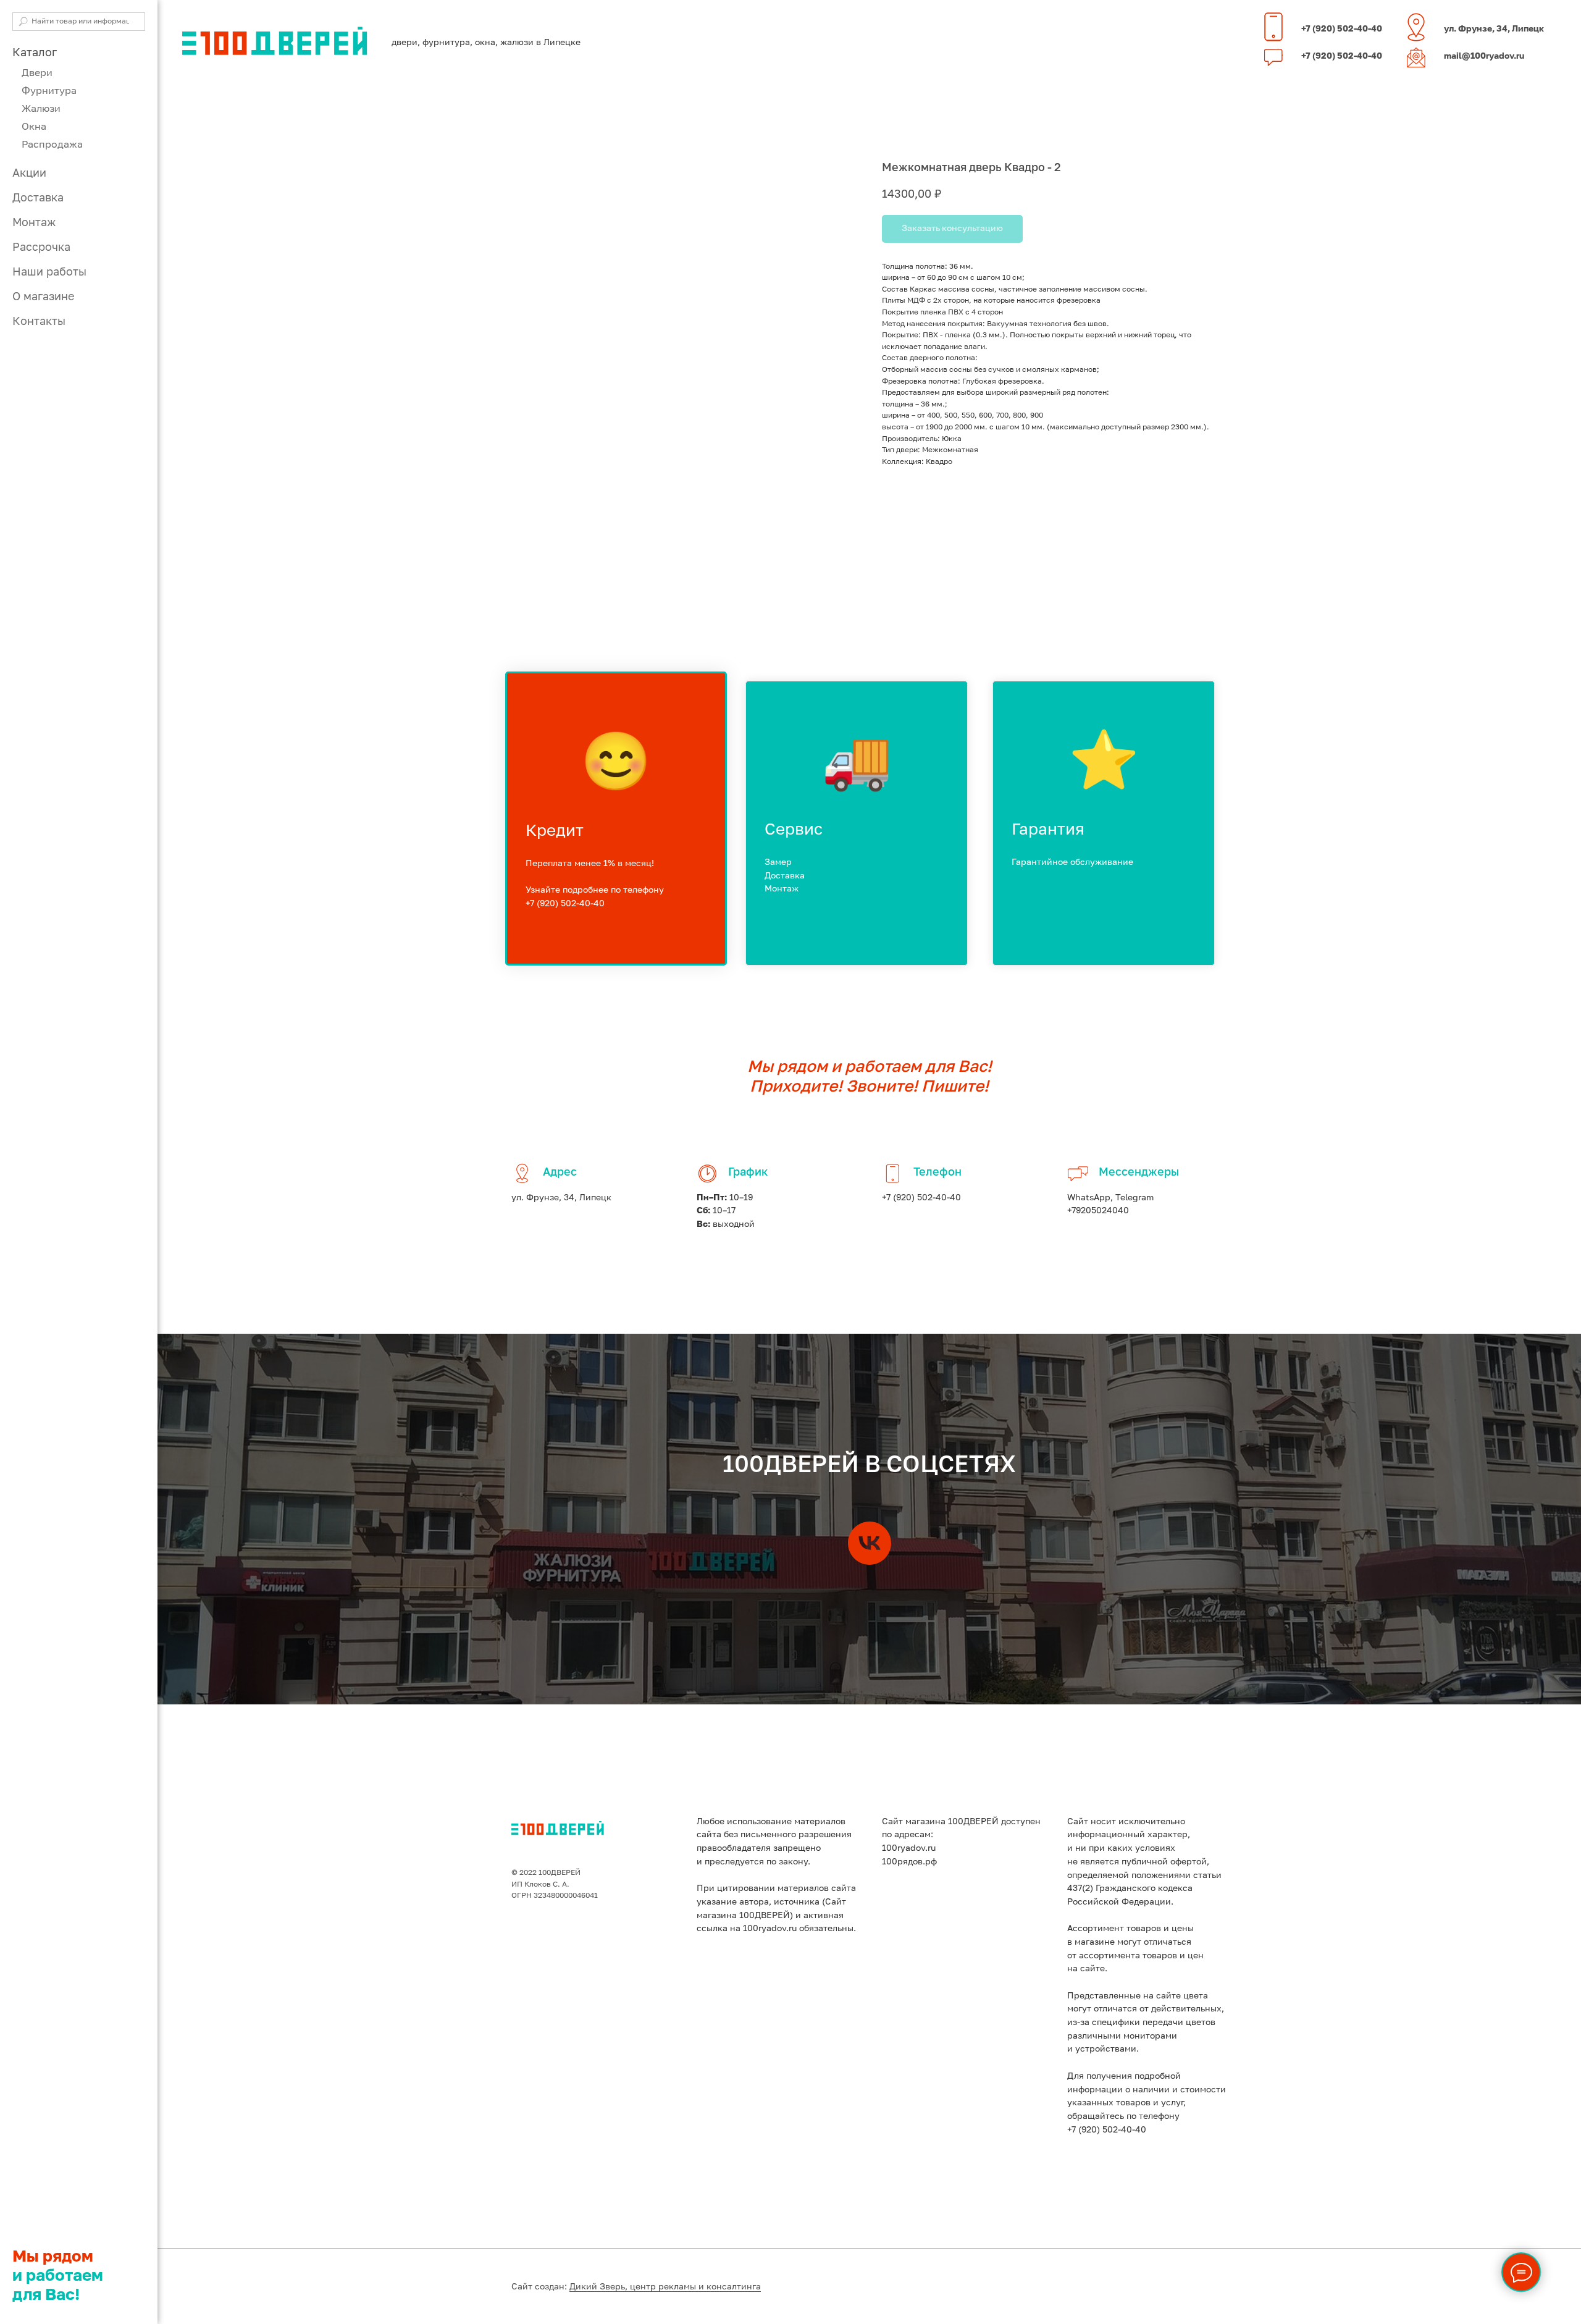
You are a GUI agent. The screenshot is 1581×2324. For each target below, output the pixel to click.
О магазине (43, 297)
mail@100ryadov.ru (1484, 56)
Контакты (39, 322)
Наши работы (49, 272)
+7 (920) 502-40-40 (1342, 29)
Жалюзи (41, 109)
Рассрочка (41, 248)
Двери (37, 74)
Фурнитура (49, 91)
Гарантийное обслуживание (1072, 862)
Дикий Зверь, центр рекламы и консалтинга (665, 2287)
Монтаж (34, 223)
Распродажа (52, 145)
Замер (778, 862)
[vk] (870, 1543)
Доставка (38, 198)
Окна (34, 127)
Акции (29, 174)
